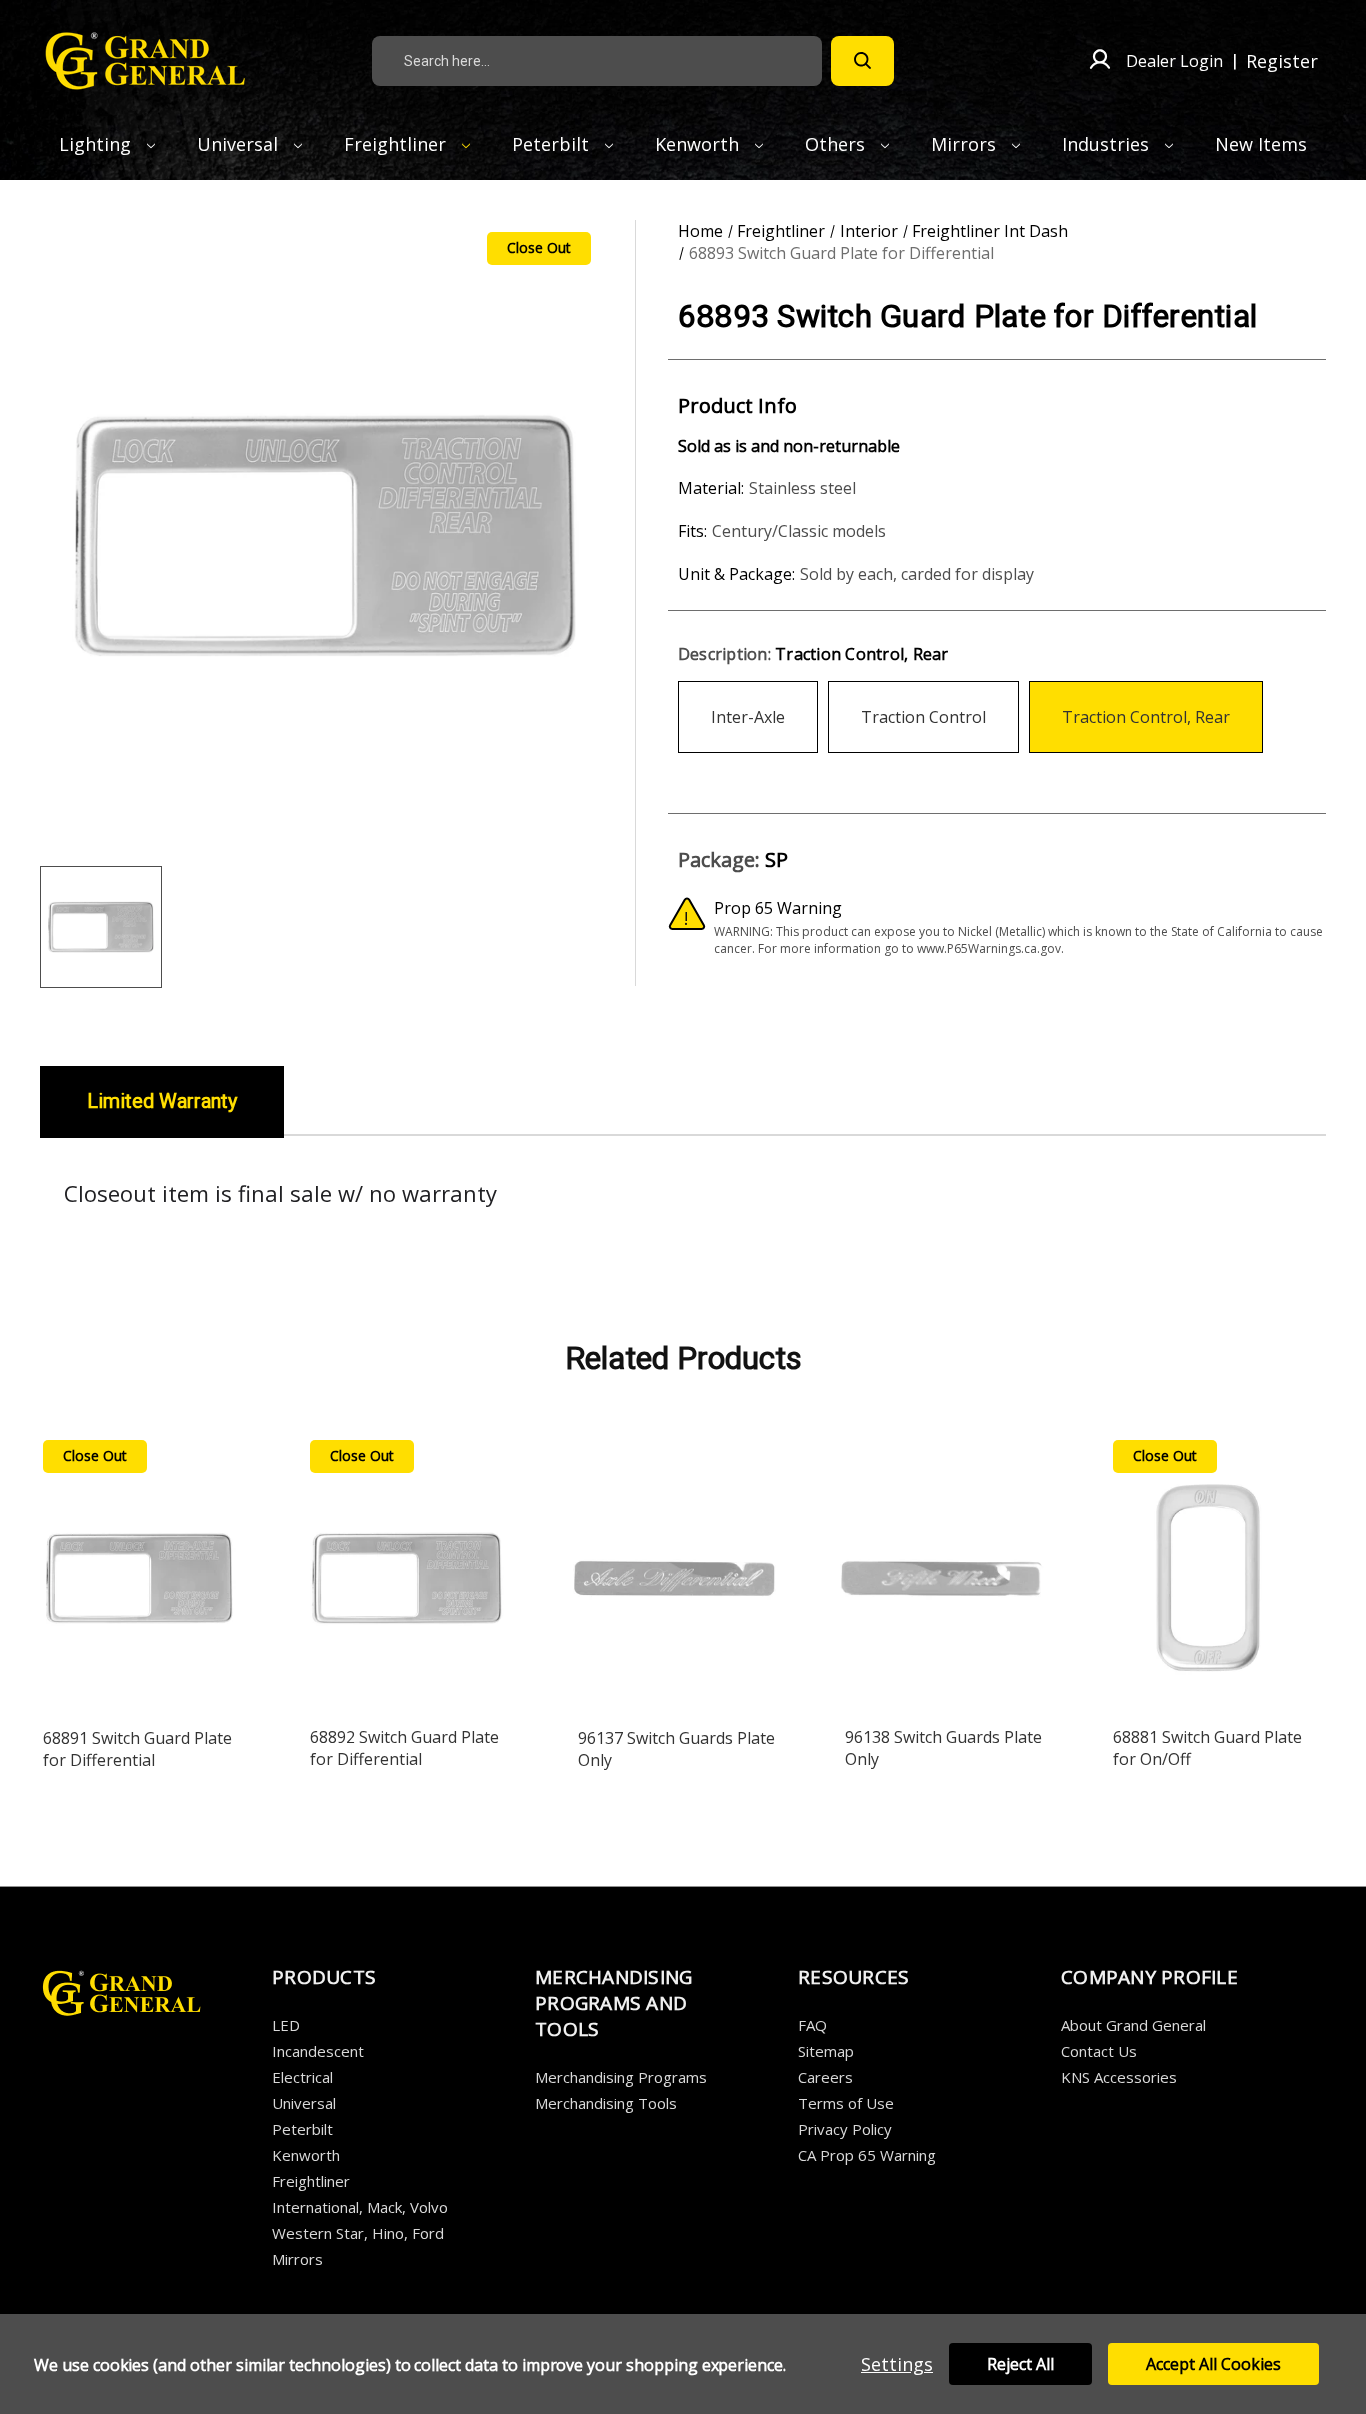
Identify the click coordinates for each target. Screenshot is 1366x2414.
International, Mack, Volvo (360, 2207)
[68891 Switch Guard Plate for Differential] (140, 1572)
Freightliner (397, 144)
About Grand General (1133, 2025)
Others (837, 144)
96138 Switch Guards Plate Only (943, 1748)
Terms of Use (846, 2103)
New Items (1261, 144)
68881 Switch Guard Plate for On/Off (1207, 1748)
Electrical (302, 2077)
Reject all (1020, 2364)
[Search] (862, 61)
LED (286, 2025)
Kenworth (699, 144)
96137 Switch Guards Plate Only (676, 1749)
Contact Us (1099, 2051)
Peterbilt (553, 144)
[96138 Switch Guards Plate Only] (942, 1572)
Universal (240, 144)
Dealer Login (1174, 61)
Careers (825, 2077)
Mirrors (966, 144)
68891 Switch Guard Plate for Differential (137, 1749)
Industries (1108, 144)
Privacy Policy (845, 2129)
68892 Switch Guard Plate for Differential (404, 1748)
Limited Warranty (162, 1101)
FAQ (812, 2025)
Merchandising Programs (621, 2077)
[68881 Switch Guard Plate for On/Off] (1210, 1572)
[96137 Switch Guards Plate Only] (675, 1572)
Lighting (97, 144)
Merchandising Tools (606, 2103)
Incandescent (318, 2051)
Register (1282, 61)
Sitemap (826, 2051)
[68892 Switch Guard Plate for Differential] (407, 1572)
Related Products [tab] (683, 1358)
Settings (897, 2364)
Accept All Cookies (1213, 2364)
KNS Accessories (1119, 2077)
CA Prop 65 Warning (867, 2155)
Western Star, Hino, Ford (358, 2233)
